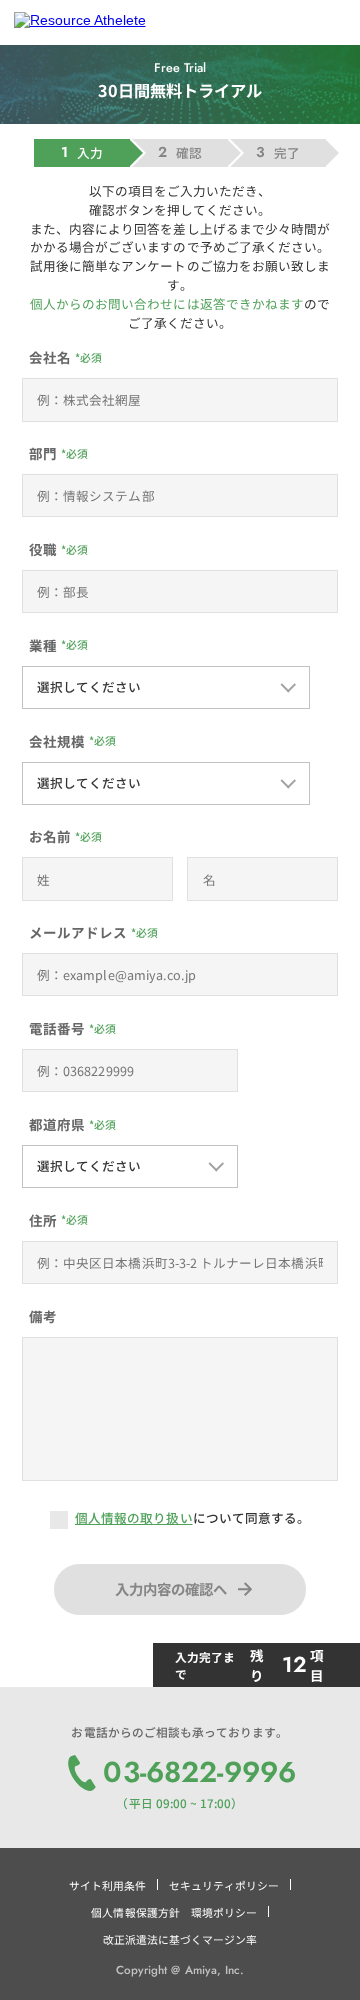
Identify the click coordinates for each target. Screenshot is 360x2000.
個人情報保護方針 (135, 1912)
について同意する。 (192, 1518)
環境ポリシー (224, 1912)
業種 (43, 645)
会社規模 (57, 741)
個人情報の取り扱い (134, 1517)
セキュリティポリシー (224, 1885)
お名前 (50, 836)
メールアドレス (78, 932)
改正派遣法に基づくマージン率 (180, 1939)
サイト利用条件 (107, 1885)
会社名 (50, 357)
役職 (43, 549)
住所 (43, 1220)
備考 (43, 1316)
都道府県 (57, 1124)
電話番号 (57, 1028)
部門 (43, 453)
